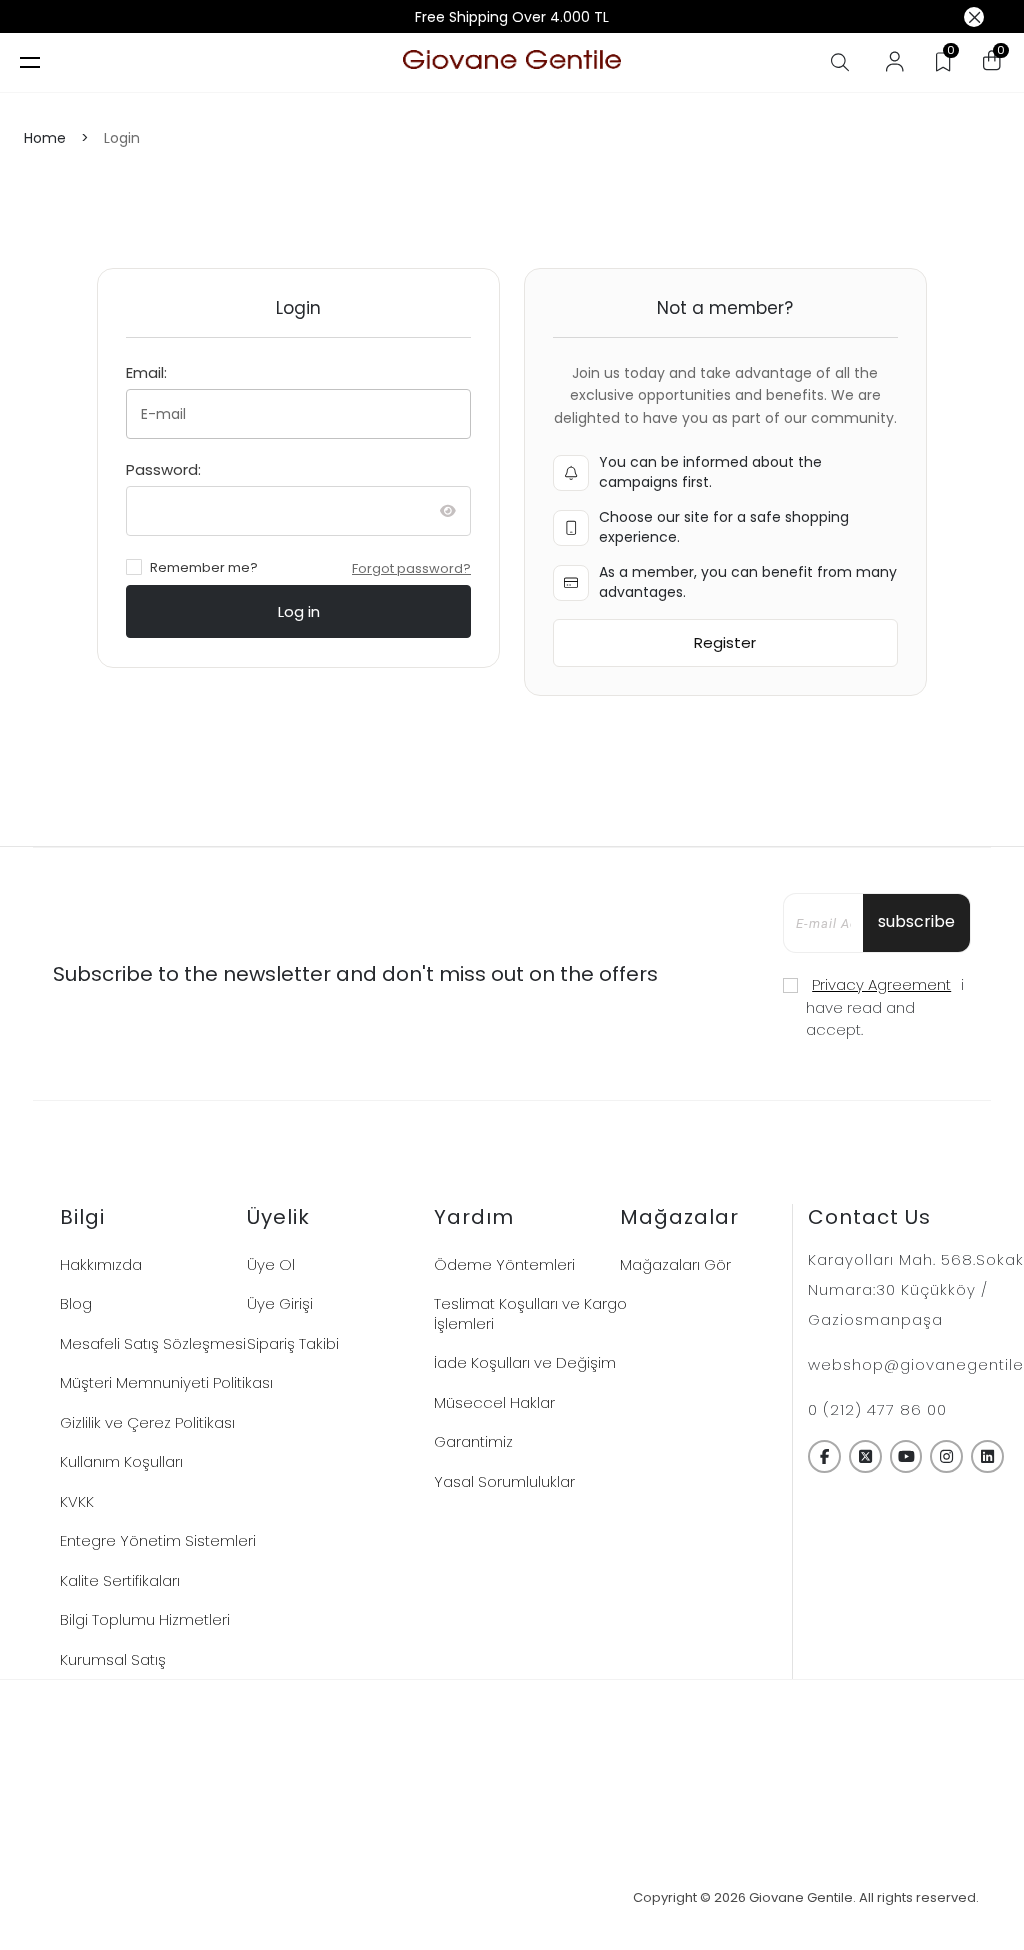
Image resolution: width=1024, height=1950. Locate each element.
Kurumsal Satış (113, 1659)
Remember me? (204, 568)
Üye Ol (271, 1264)
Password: (163, 469)
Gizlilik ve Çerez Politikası (147, 1422)
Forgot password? (411, 568)
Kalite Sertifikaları (120, 1580)
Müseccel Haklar (494, 1402)
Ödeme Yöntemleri (504, 1264)
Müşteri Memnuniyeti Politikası (166, 1382)
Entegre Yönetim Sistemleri (158, 1540)
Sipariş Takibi (293, 1343)
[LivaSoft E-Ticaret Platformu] (512, 1898)
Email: (146, 372)
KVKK (77, 1501)
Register (725, 642)
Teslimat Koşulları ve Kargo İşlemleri (530, 1313)
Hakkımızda (101, 1264)
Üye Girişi (280, 1303)
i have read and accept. (885, 1007)
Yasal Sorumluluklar (504, 1481)
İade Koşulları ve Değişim (525, 1362)
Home (45, 138)
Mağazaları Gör (675, 1264)
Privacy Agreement (881, 984)
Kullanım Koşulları (121, 1461)
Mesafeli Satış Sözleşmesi (153, 1343)
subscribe (916, 921)
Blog (76, 1303)
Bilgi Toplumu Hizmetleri (145, 1619)
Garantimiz (473, 1441)
